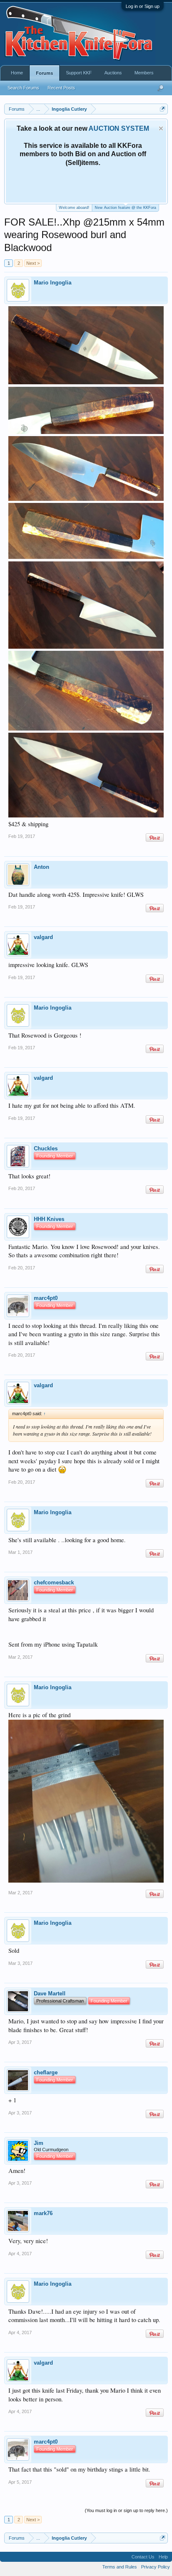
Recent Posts (61, 88)
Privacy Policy (156, 2567)
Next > (33, 263)
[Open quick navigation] (163, 109)
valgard (43, 937)
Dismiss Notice (161, 128)
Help (163, 2557)
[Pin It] (155, 838)
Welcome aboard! (74, 208)
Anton (42, 867)
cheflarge (46, 2072)
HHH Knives (49, 1219)
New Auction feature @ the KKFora (125, 208)
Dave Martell (50, 1994)
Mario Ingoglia (53, 283)
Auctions (113, 73)
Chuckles (46, 1148)
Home (17, 73)
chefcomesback (54, 1582)
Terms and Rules (120, 2567)
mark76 (43, 2213)
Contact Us (143, 2557)
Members (144, 73)
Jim (39, 2143)
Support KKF (79, 73)
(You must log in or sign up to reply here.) (126, 2510)
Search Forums (23, 88)
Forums (44, 73)
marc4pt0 (46, 1298)
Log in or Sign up (143, 6)
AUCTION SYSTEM (119, 128)
